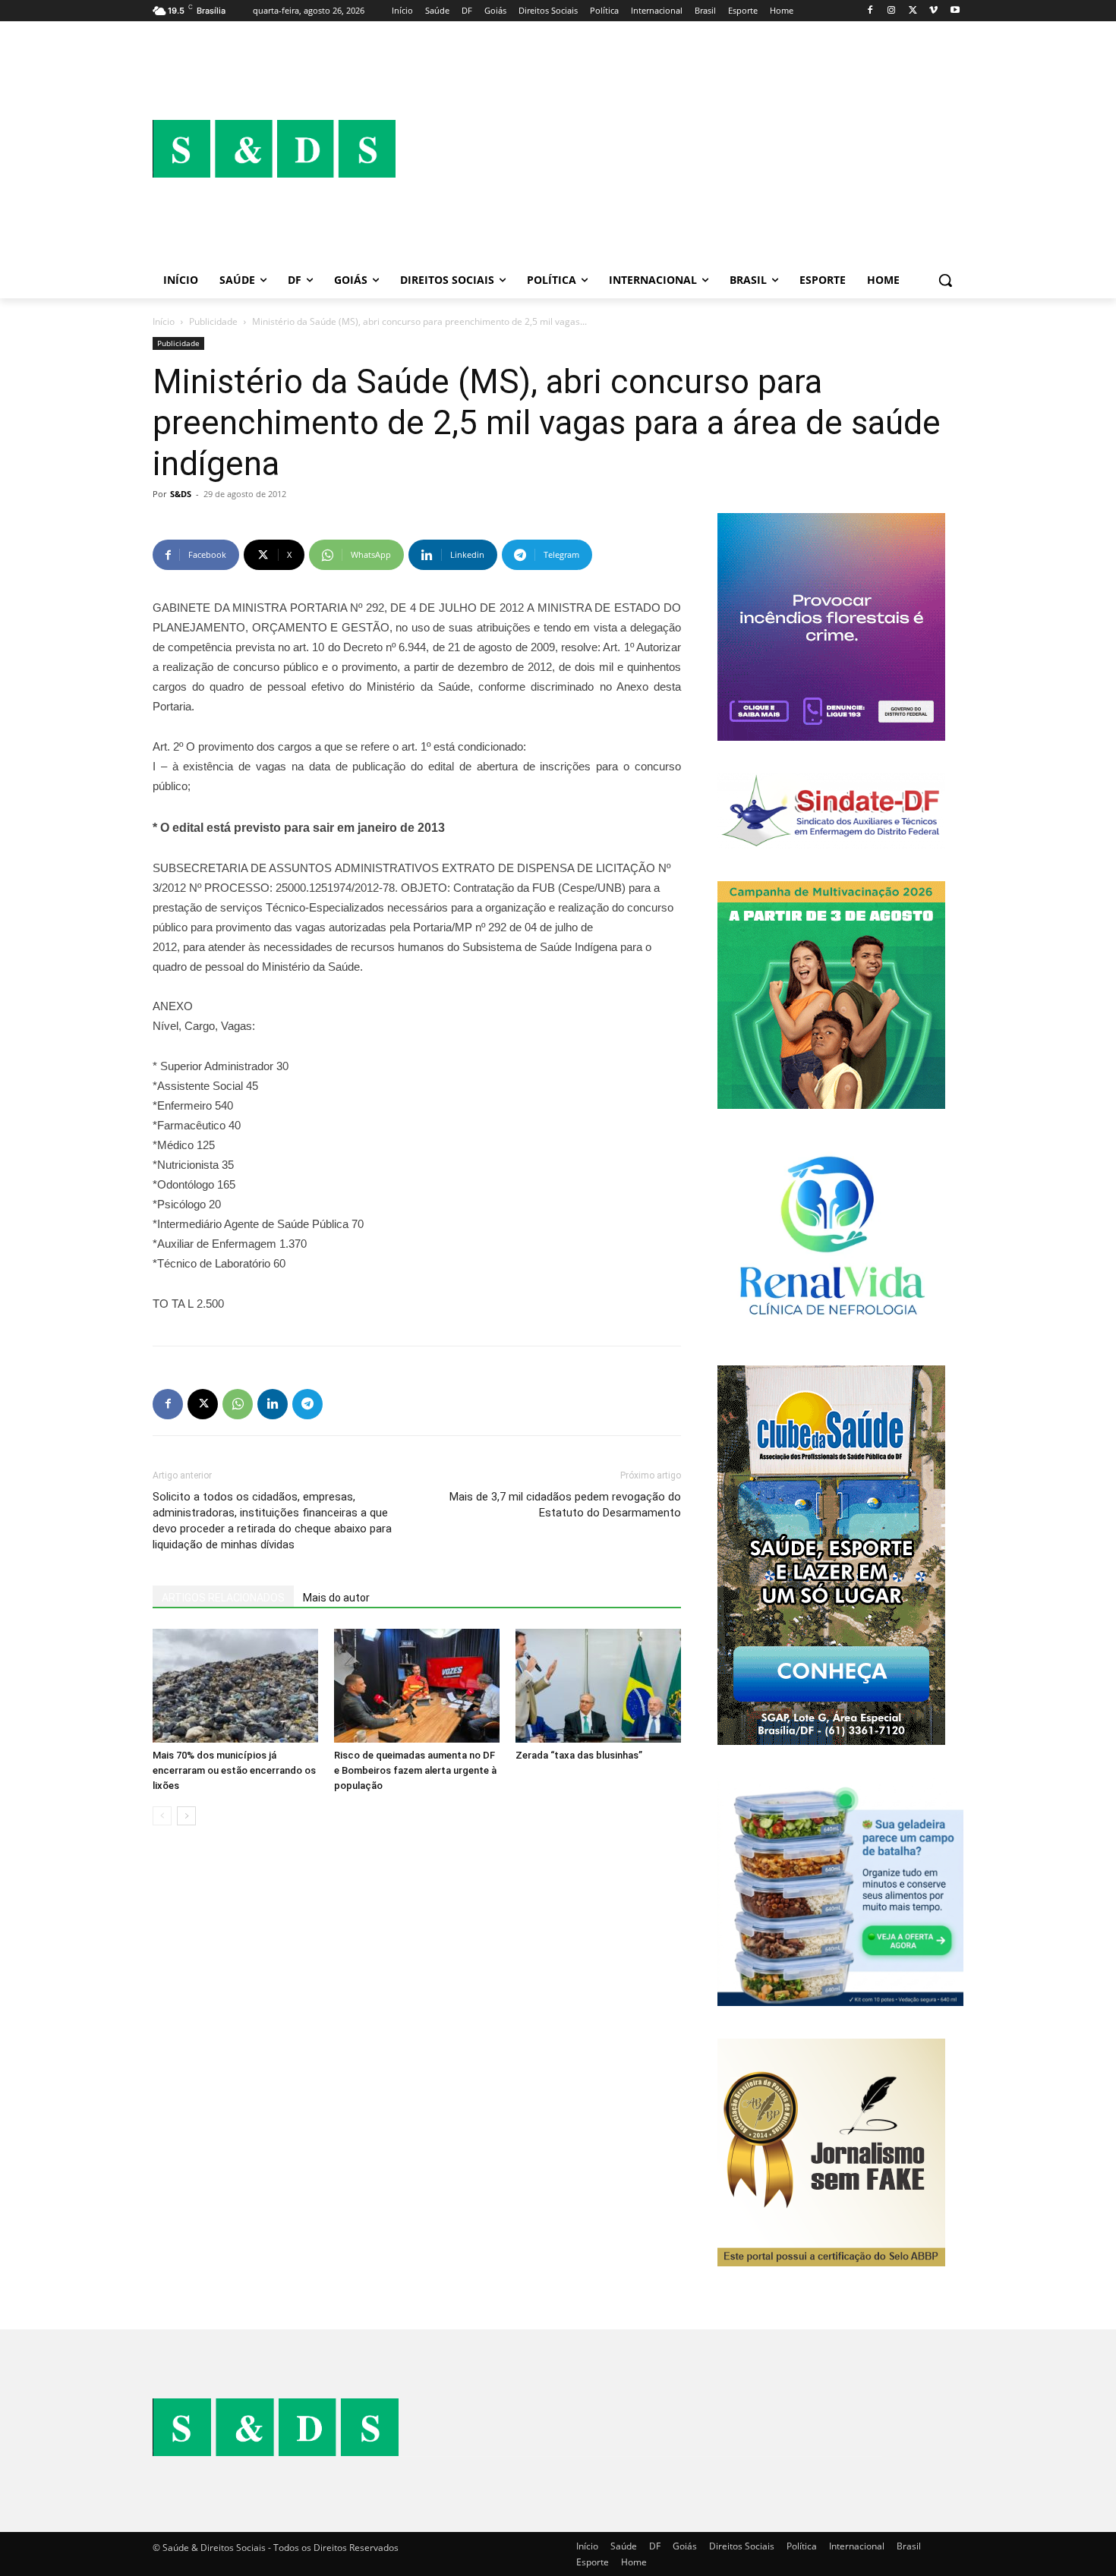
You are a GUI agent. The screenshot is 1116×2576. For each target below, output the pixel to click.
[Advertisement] (679, 149)
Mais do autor (336, 1598)
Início (164, 321)
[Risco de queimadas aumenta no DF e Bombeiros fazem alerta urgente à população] (417, 1686)
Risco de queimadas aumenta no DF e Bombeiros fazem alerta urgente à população (415, 1770)
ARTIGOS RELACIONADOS (223, 1598)
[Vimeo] (933, 11)
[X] (913, 11)
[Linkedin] (273, 1404)
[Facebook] (870, 11)
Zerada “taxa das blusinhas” (579, 1755)
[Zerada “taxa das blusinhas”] (598, 1686)
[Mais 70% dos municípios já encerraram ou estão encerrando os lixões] (235, 1686)
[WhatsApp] (238, 1404)
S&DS (181, 494)
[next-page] (186, 1816)
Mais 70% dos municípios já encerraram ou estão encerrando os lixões (234, 1770)
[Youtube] (955, 11)
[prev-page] (162, 1816)
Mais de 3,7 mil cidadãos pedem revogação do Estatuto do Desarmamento (565, 1505)
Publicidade (213, 321)
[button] (945, 280)
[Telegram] (307, 1404)
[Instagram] (892, 11)
